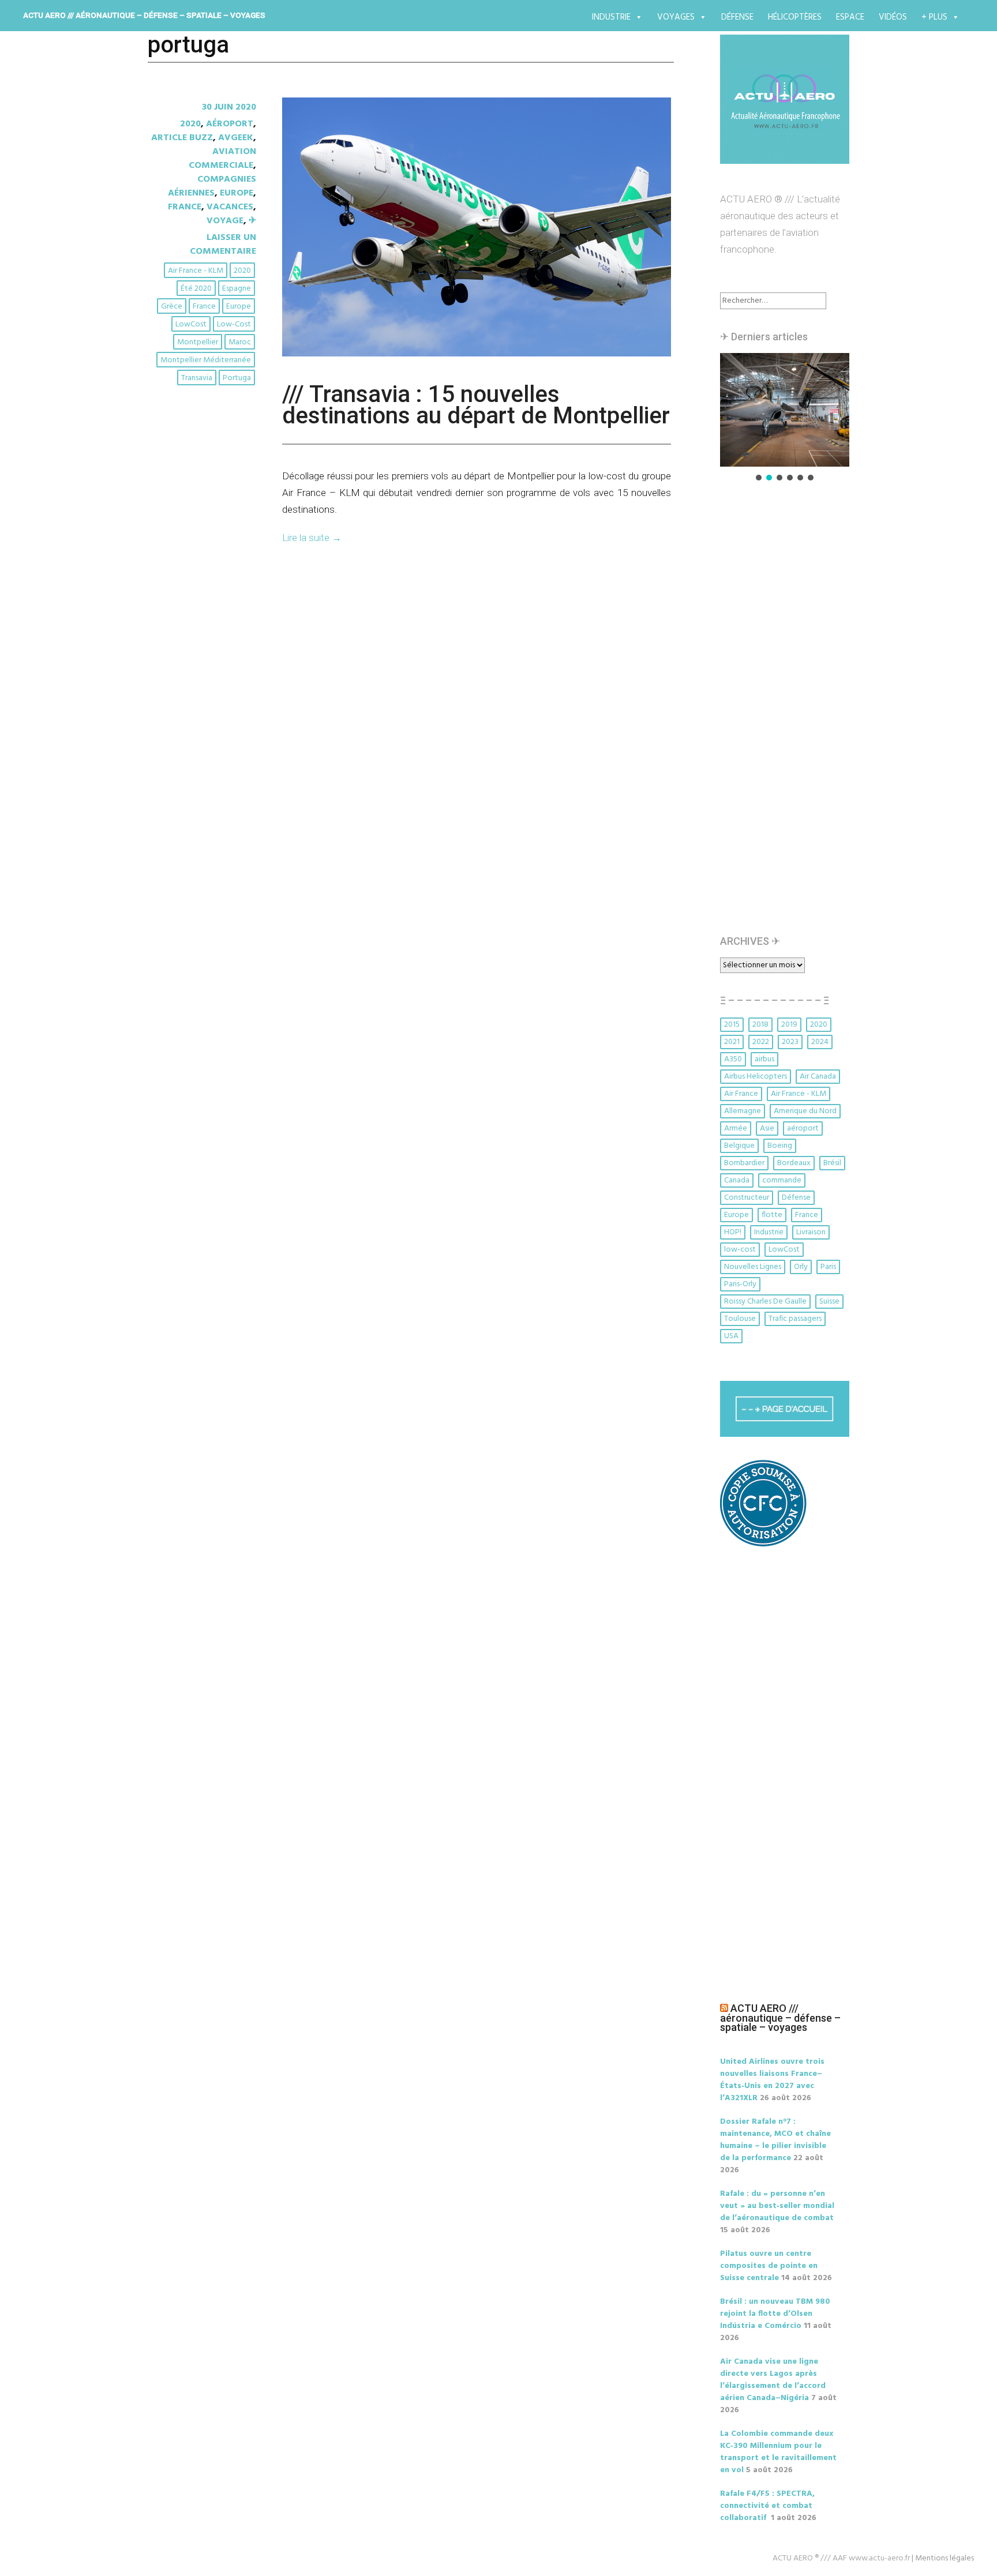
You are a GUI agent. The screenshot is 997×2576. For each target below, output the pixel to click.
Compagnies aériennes (212, 186)
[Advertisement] (788, 714)
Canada (737, 1180)
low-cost (234, 324)
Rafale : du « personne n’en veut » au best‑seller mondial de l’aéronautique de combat (777, 2206)
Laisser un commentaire (223, 245)
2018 (760, 1025)
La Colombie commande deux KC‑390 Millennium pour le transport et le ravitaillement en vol (778, 2452)
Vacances (230, 207)
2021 (732, 1042)
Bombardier (744, 1163)
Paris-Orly (740, 1284)
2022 (761, 1042)
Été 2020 (196, 289)
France (185, 207)
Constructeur (747, 1198)
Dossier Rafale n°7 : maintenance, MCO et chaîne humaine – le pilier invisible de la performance (775, 2140)
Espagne (237, 289)
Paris (828, 1267)
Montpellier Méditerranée (206, 360)
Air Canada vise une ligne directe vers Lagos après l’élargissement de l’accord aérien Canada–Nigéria (773, 2380)
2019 (789, 1025)
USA (731, 1336)
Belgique (739, 1146)
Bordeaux (794, 1163)
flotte (772, 1215)
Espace (850, 17)
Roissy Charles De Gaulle (765, 1302)
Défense (737, 17)
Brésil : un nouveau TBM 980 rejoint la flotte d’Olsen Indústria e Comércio (775, 2314)
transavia (197, 378)
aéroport (803, 1129)
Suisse (829, 1302)
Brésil (832, 1163)
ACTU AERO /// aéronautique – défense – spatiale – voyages (144, 15)
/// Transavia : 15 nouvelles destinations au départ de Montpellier (476, 405)
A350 (733, 1059)
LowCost (191, 324)
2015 (732, 1025)
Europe (237, 193)
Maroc (240, 342)
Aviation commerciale (222, 159)
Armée (736, 1129)
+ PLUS (934, 17)
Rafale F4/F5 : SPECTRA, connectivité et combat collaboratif (767, 2506)
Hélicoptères (795, 17)
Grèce (172, 307)
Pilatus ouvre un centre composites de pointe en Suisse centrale (769, 2266)
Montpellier (198, 342)
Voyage (225, 221)
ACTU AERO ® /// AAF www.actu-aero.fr (841, 2558)
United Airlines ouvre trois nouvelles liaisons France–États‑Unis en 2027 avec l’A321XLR (772, 2080)
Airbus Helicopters (756, 1077)
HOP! (733, 1232)
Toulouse (740, 1319)
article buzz (182, 138)
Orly (801, 1267)
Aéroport (230, 124)
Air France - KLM (196, 271)
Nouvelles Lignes (753, 1267)
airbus (764, 1059)
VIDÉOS (893, 17)
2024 (820, 1042)
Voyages (676, 17)
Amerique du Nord (805, 1111)
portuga (237, 378)
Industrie (611, 17)
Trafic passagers (795, 1319)
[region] (785, 418)
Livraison (811, 1232)
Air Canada (818, 1077)
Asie (767, 1129)
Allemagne (743, 1111)
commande (782, 1180)
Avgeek (236, 138)
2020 (190, 124)
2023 (790, 1042)
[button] (785, 410)
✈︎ (252, 221)
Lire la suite (312, 538)
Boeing (780, 1146)
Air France (741, 1094)
